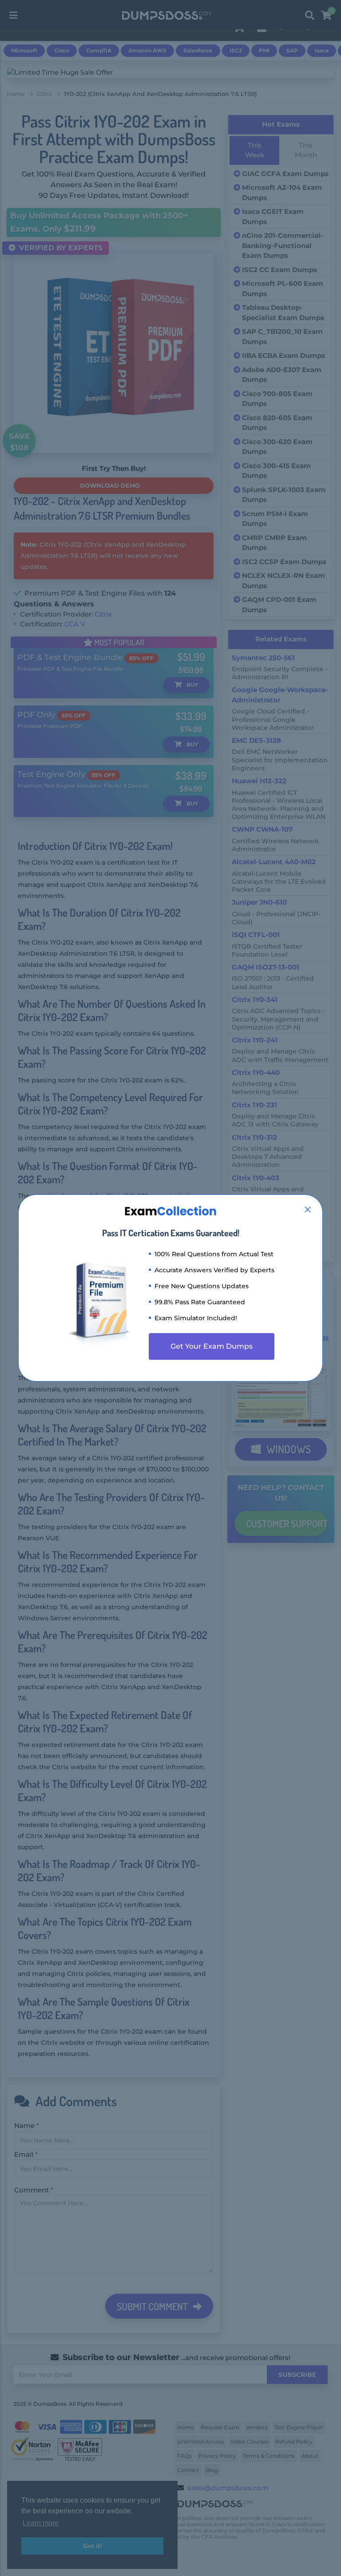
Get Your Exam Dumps (212, 1346)
